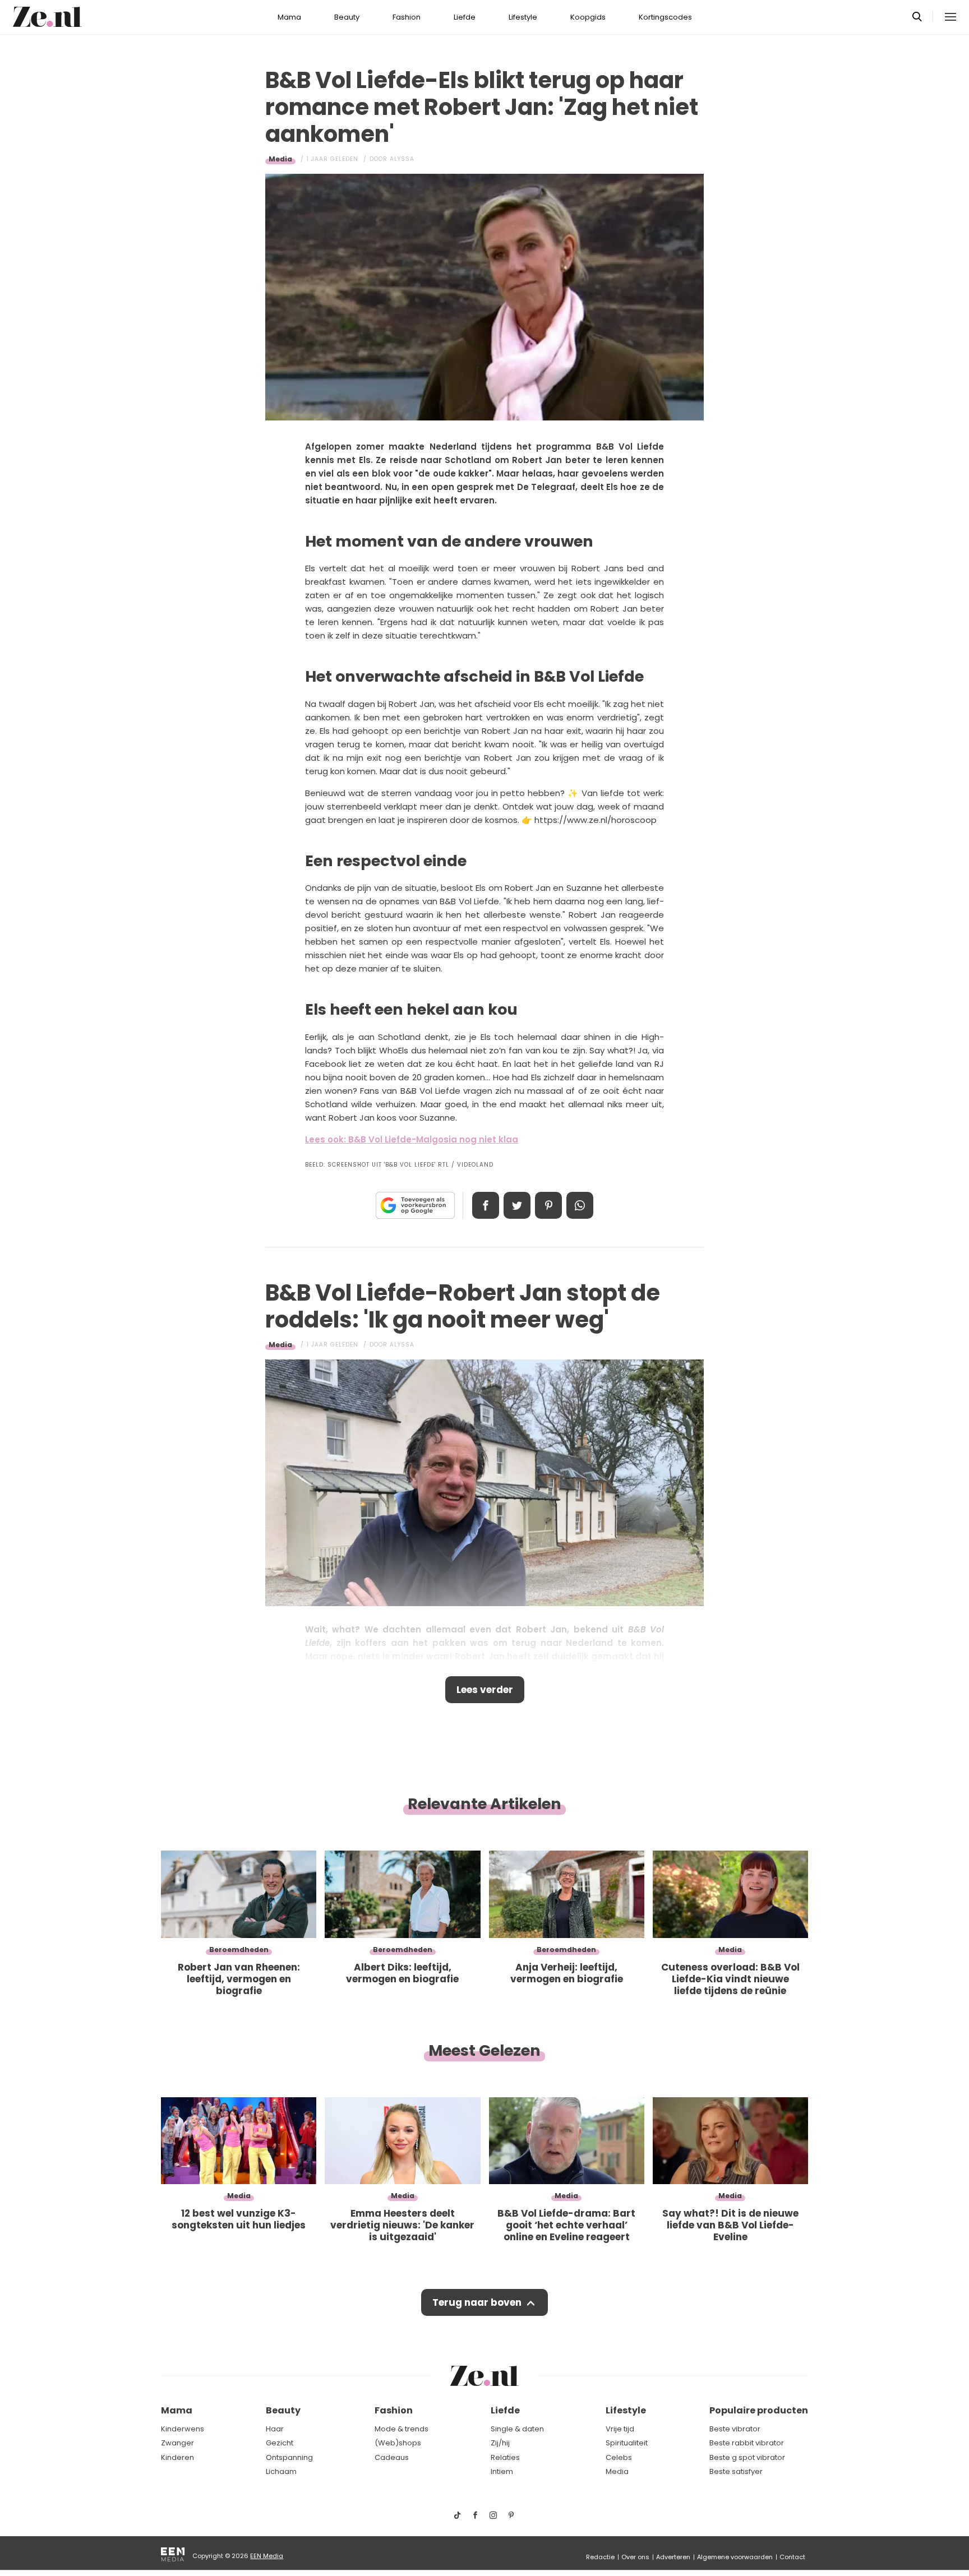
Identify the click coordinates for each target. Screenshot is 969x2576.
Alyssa (402, 159)
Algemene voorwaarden (735, 2557)
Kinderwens (183, 2429)
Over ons (635, 2557)
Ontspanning (289, 2457)
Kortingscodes (665, 17)
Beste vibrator (735, 2429)
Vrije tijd (620, 2429)
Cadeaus (392, 2457)
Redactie (600, 2557)
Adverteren (673, 2557)
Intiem (502, 2471)
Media (280, 159)
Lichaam (281, 2471)
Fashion (407, 17)
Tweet (517, 1205)
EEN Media (267, 2556)
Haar (275, 2429)
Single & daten (517, 2429)
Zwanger (177, 2443)
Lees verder (485, 1690)
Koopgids (588, 17)
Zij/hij (500, 2443)
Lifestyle (523, 17)
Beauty (347, 17)
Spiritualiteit (627, 2443)
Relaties (505, 2457)
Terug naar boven (477, 2302)
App (580, 1205)
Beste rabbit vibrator (747, 2443)
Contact (792, 2557)
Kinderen (177, 2457)
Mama (289, 17)
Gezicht (280, 2443)
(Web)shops (398, 2443)
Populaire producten (759, 2410)
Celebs (619, 2457)
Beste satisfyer (736, 2471)
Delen (486, 1205)
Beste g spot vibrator (747, 2457)
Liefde (465, 17)
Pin (548, 1205)
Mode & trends (402, 2429)
